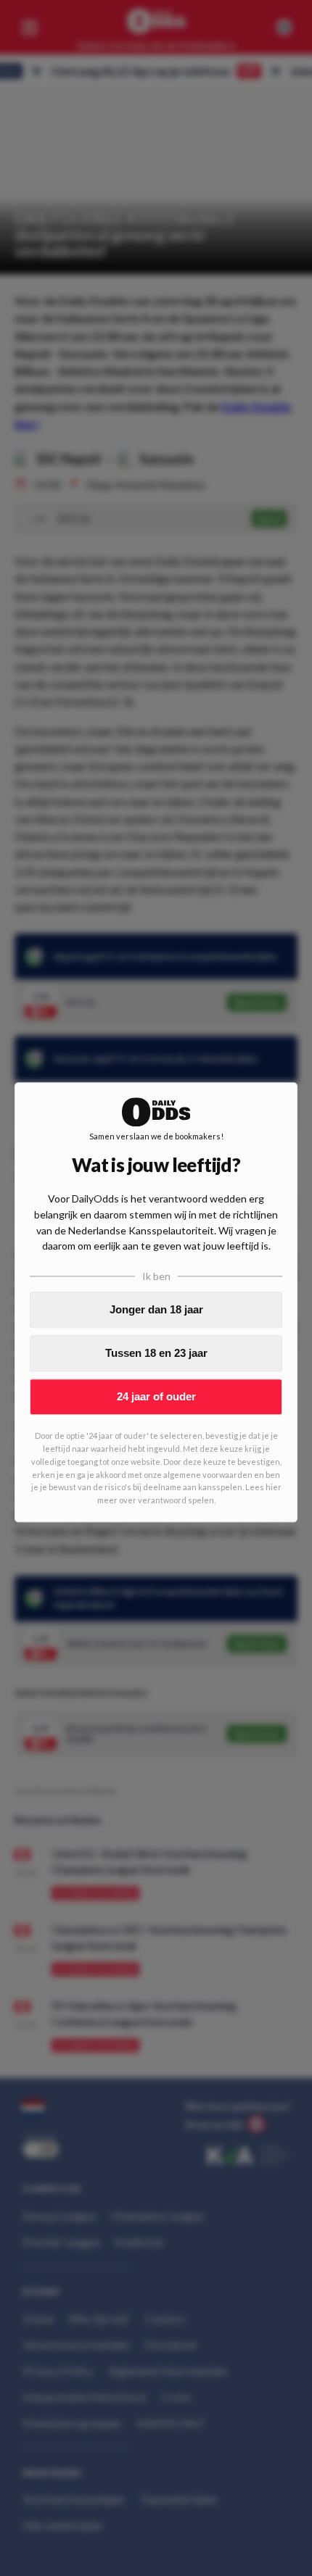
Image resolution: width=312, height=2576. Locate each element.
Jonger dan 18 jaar (156, 1310)
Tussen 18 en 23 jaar (156, 1354)
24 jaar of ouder (156, 1397)
